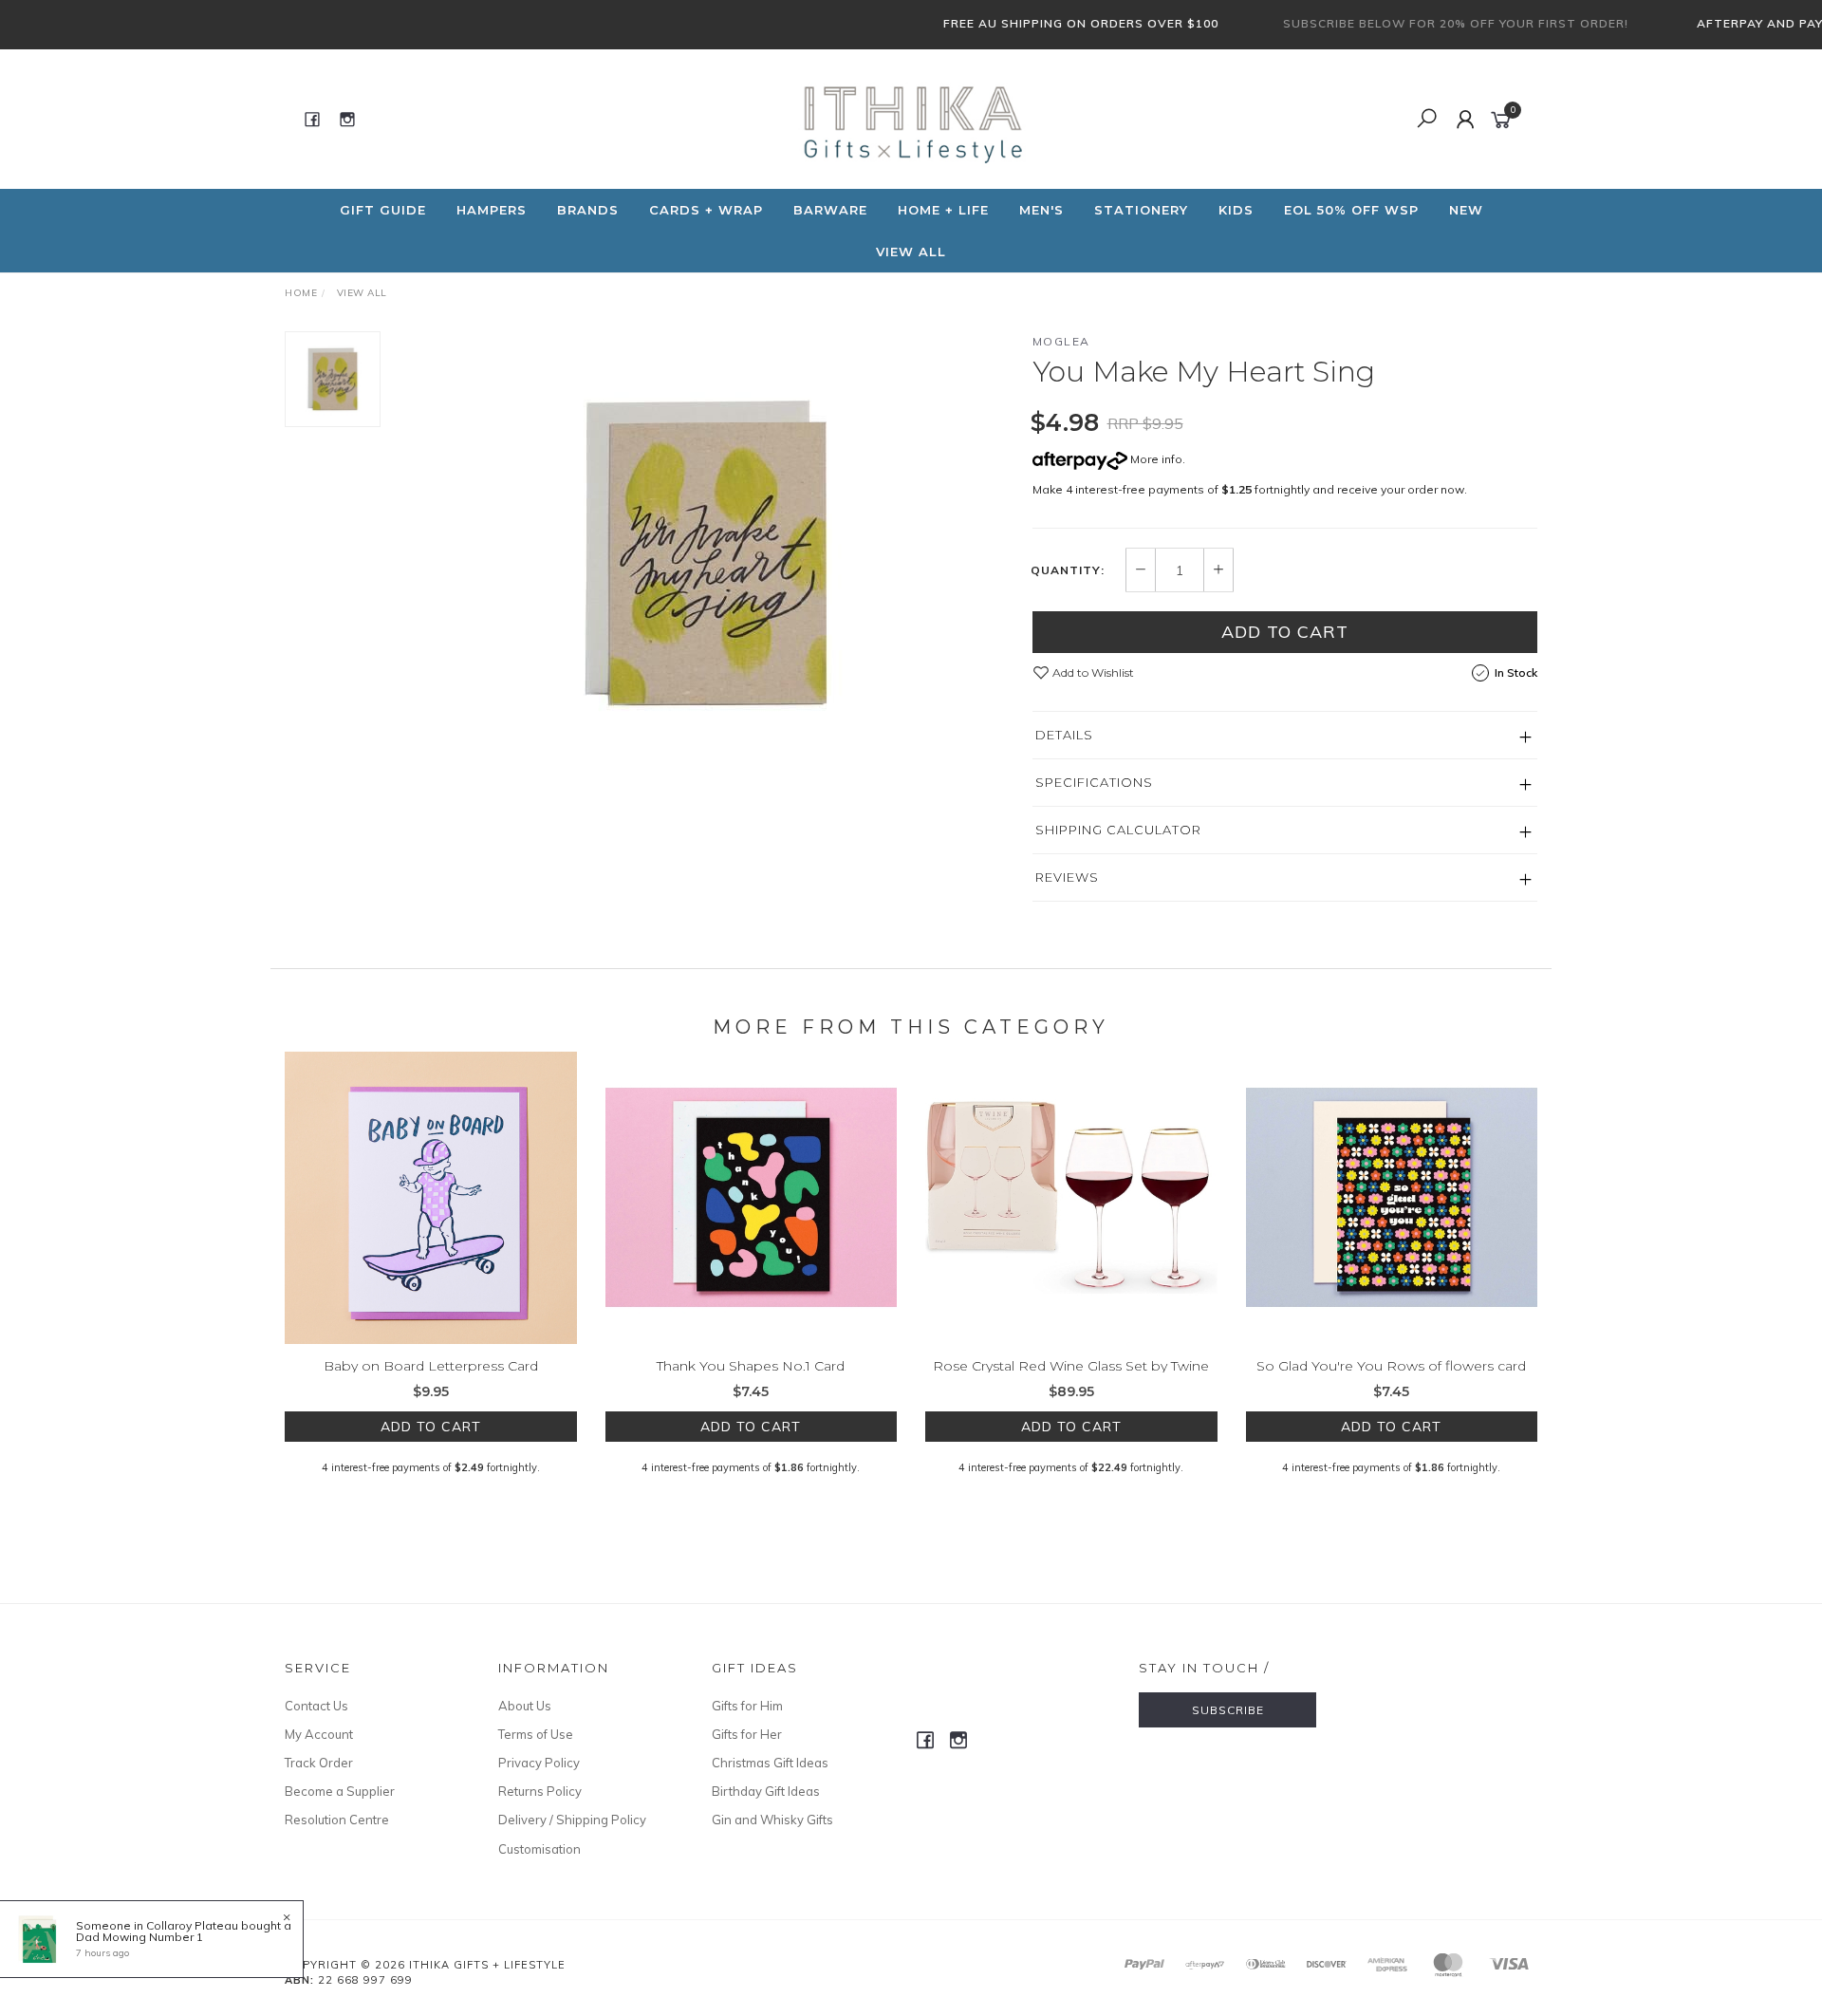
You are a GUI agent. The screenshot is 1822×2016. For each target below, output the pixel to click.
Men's (1041, 210)
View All (911, 252)
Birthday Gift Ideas (766, 1791)
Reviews (1067, 877)
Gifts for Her (747, 1734)
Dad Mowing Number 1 (139, 1937)
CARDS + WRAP (706, 210)
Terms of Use (536, 1734)
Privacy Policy (539, 1763)
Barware (830, 210)
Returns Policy (540, 1791)
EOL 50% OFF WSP (1351, 210)
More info (1155, 459)
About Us (525, 1706)
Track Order (319, 1763)
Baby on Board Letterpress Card (431, 1366)
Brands (588, 210)
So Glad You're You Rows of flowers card (1391, 1366)
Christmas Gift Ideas (770, 1763)
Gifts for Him (747, 1706)
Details (1064, 735)
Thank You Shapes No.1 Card (751, 1366)
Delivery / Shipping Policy (572, 1820)
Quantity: (1068, 570)
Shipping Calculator (1118, 830)
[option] (706, 552)
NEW (1466, 210)
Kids (1236, 210)
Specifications (1094, 782)
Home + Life (943, 210)
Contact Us (316, 1706)
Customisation (539, 1849)
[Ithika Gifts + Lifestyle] (909, 118)
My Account (319, 1734)
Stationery (1141, 210)
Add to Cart (1285, 632)
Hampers (492, 210)
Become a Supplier (340, 1791)
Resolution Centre (337, 1820)
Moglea (1061, 341)
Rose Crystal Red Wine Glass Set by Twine (1071, 1366)
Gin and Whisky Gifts (772, 1820)
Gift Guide (383, 210)
